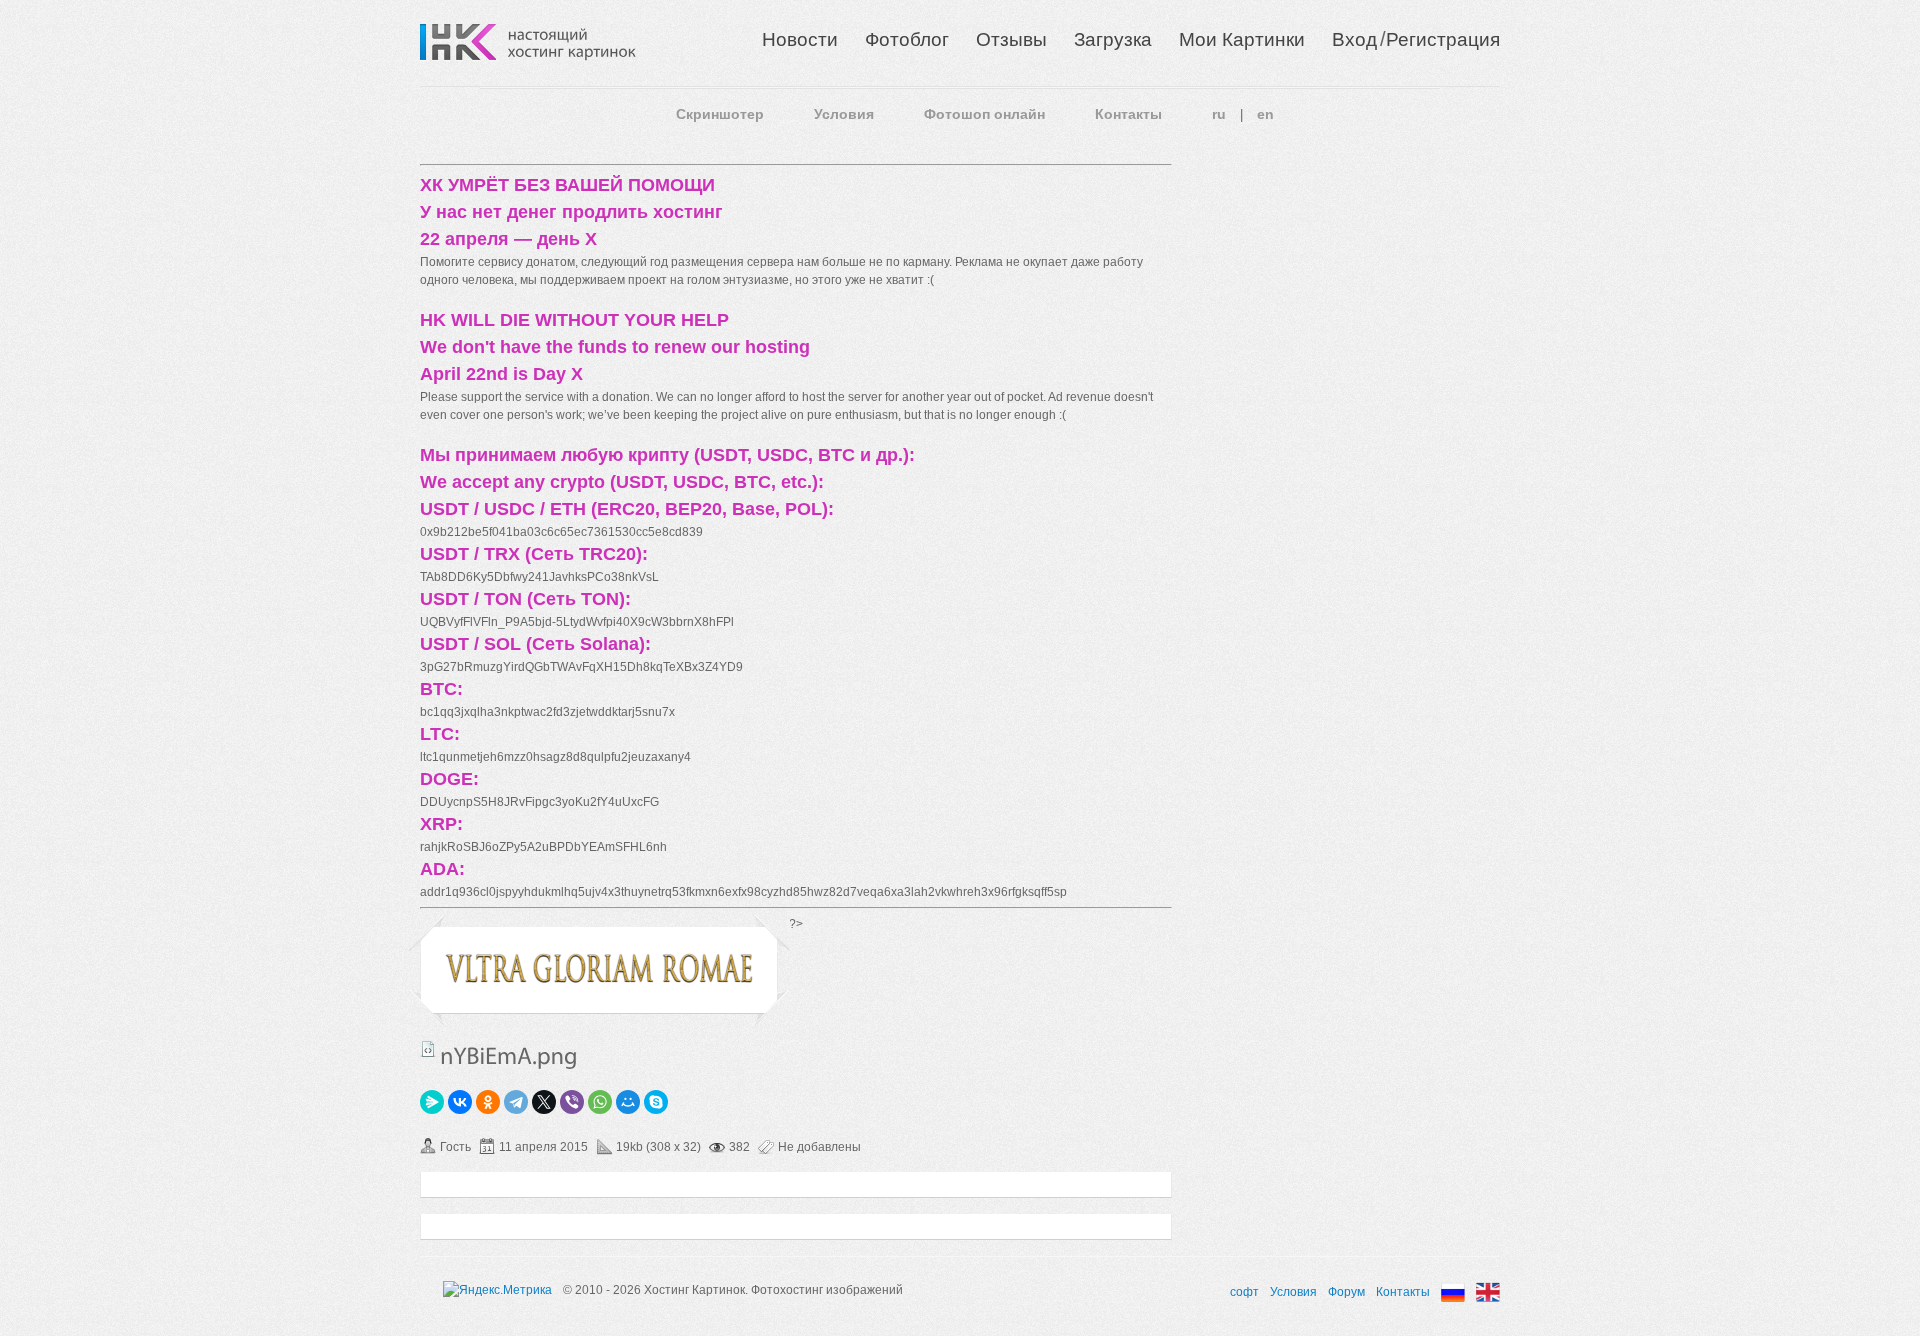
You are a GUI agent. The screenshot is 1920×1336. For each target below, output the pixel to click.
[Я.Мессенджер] (432, 1102)
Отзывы (1011, 39)
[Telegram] (516, 1102)
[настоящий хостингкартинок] (572, 42)
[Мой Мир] (628, 1102)
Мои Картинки (1242, 39)
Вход (1354, 39)
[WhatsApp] (600, 1102)
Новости (800, 39)
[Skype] (656, 1102)
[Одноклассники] (488, 1102)
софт (1244, 1292)
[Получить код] (428, 1049)
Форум (1346, 1292)
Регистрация (1443, 39)
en (1265, 114)
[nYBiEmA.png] (599, 980)
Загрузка (1113, 39)
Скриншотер (720, 114)
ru (1219, 114)
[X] (544, 1102)
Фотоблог (907, 39)
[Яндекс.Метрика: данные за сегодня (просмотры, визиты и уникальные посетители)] (497, 1290)
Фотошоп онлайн (984, 114)
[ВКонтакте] (460, 1102)
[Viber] (572, 1102)
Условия (844, 114)
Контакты (1128, 114)
